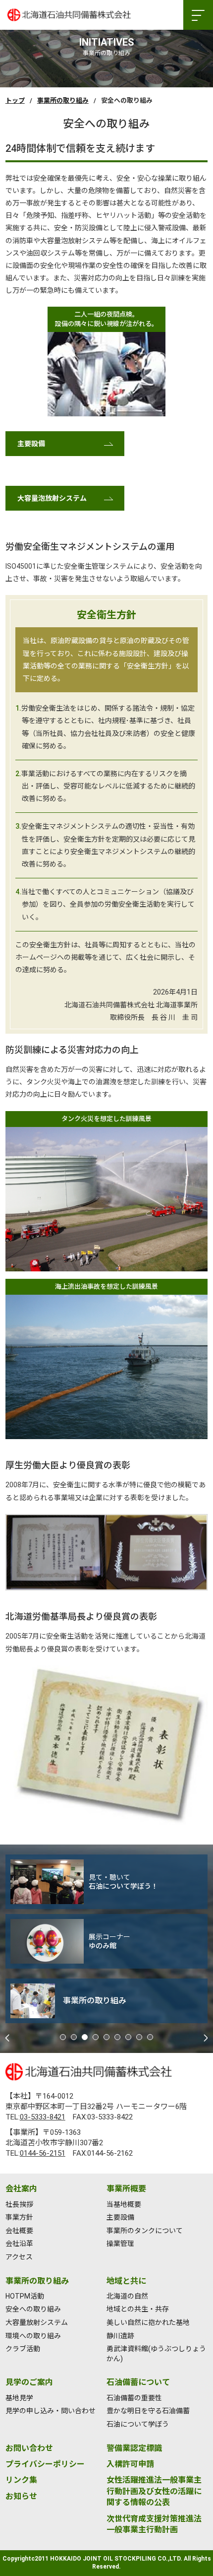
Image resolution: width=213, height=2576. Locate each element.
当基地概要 (124, 2204)
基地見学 (19, 2398)
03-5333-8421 (43, 2117)
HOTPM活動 (25, 2296)
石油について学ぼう (138, 2424)
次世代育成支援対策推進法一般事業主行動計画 (154, 2524)
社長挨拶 (19, 2204)
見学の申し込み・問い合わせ (51, 2411)
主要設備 (31, 444)
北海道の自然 (127, 2296)
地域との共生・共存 (138, 2309)
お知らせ (21, 2496)
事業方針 (19, 2217)
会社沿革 (19, 2244)
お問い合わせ (29, 2448)
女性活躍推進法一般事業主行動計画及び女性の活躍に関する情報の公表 (154, 2491)
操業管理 (120, 2244)
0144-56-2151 (43, 2153)
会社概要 (19, 2231)
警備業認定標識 (134, 2448)
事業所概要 (126, 2189)
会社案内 (21, 2189)
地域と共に (126, 2281)
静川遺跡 (120, 2336)
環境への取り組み (33, 2336)
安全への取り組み (33, 2309)
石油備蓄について (138, 2382)
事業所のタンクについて (145, 2231)
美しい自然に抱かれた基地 (148, 2322)
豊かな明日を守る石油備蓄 (148, 2411)
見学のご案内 (29, 2382)
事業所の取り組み (63, 100)
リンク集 (21, 2480)
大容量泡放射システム (52, 498)
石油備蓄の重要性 (134, 2398)
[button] (63, 2037)
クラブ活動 (23, 2349)
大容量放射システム (37, 2322)
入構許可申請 (130, 2464)
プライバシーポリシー (45, 2464)
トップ (15, 100)
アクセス (19, 2257)
